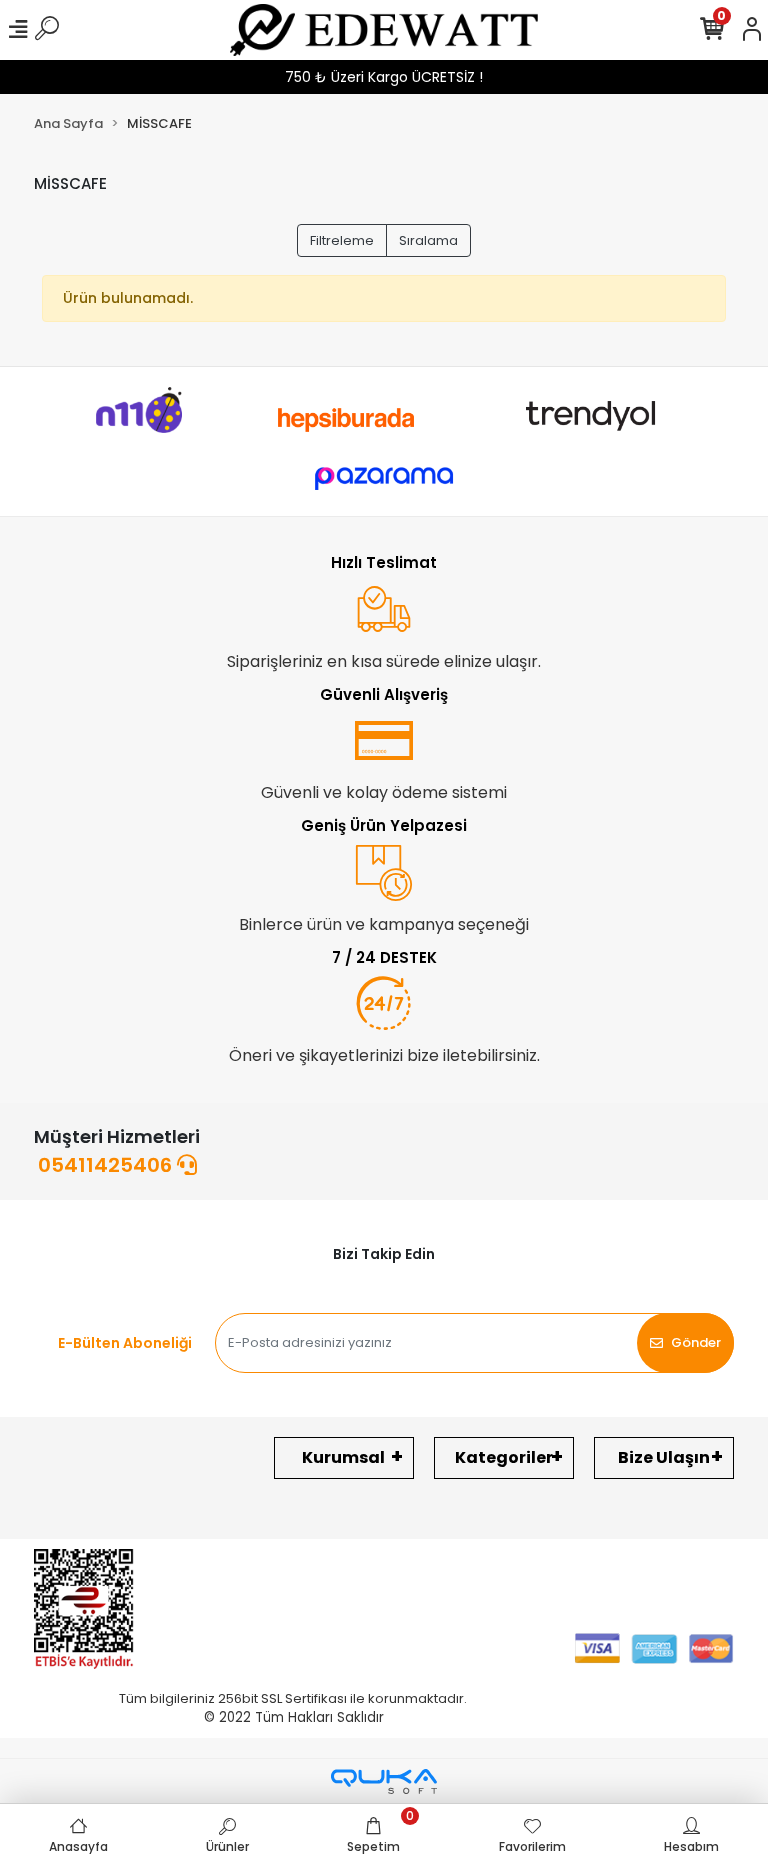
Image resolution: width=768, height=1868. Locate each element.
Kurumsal (343, 1457)
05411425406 (107, 1165)
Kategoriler (504, 1457)
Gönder (696, 1342)
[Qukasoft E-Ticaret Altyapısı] (384, 1781)
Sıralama (428, 240)
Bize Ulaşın (664, 1457)
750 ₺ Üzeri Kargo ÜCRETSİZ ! (384, 77)
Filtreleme (342, 240)
